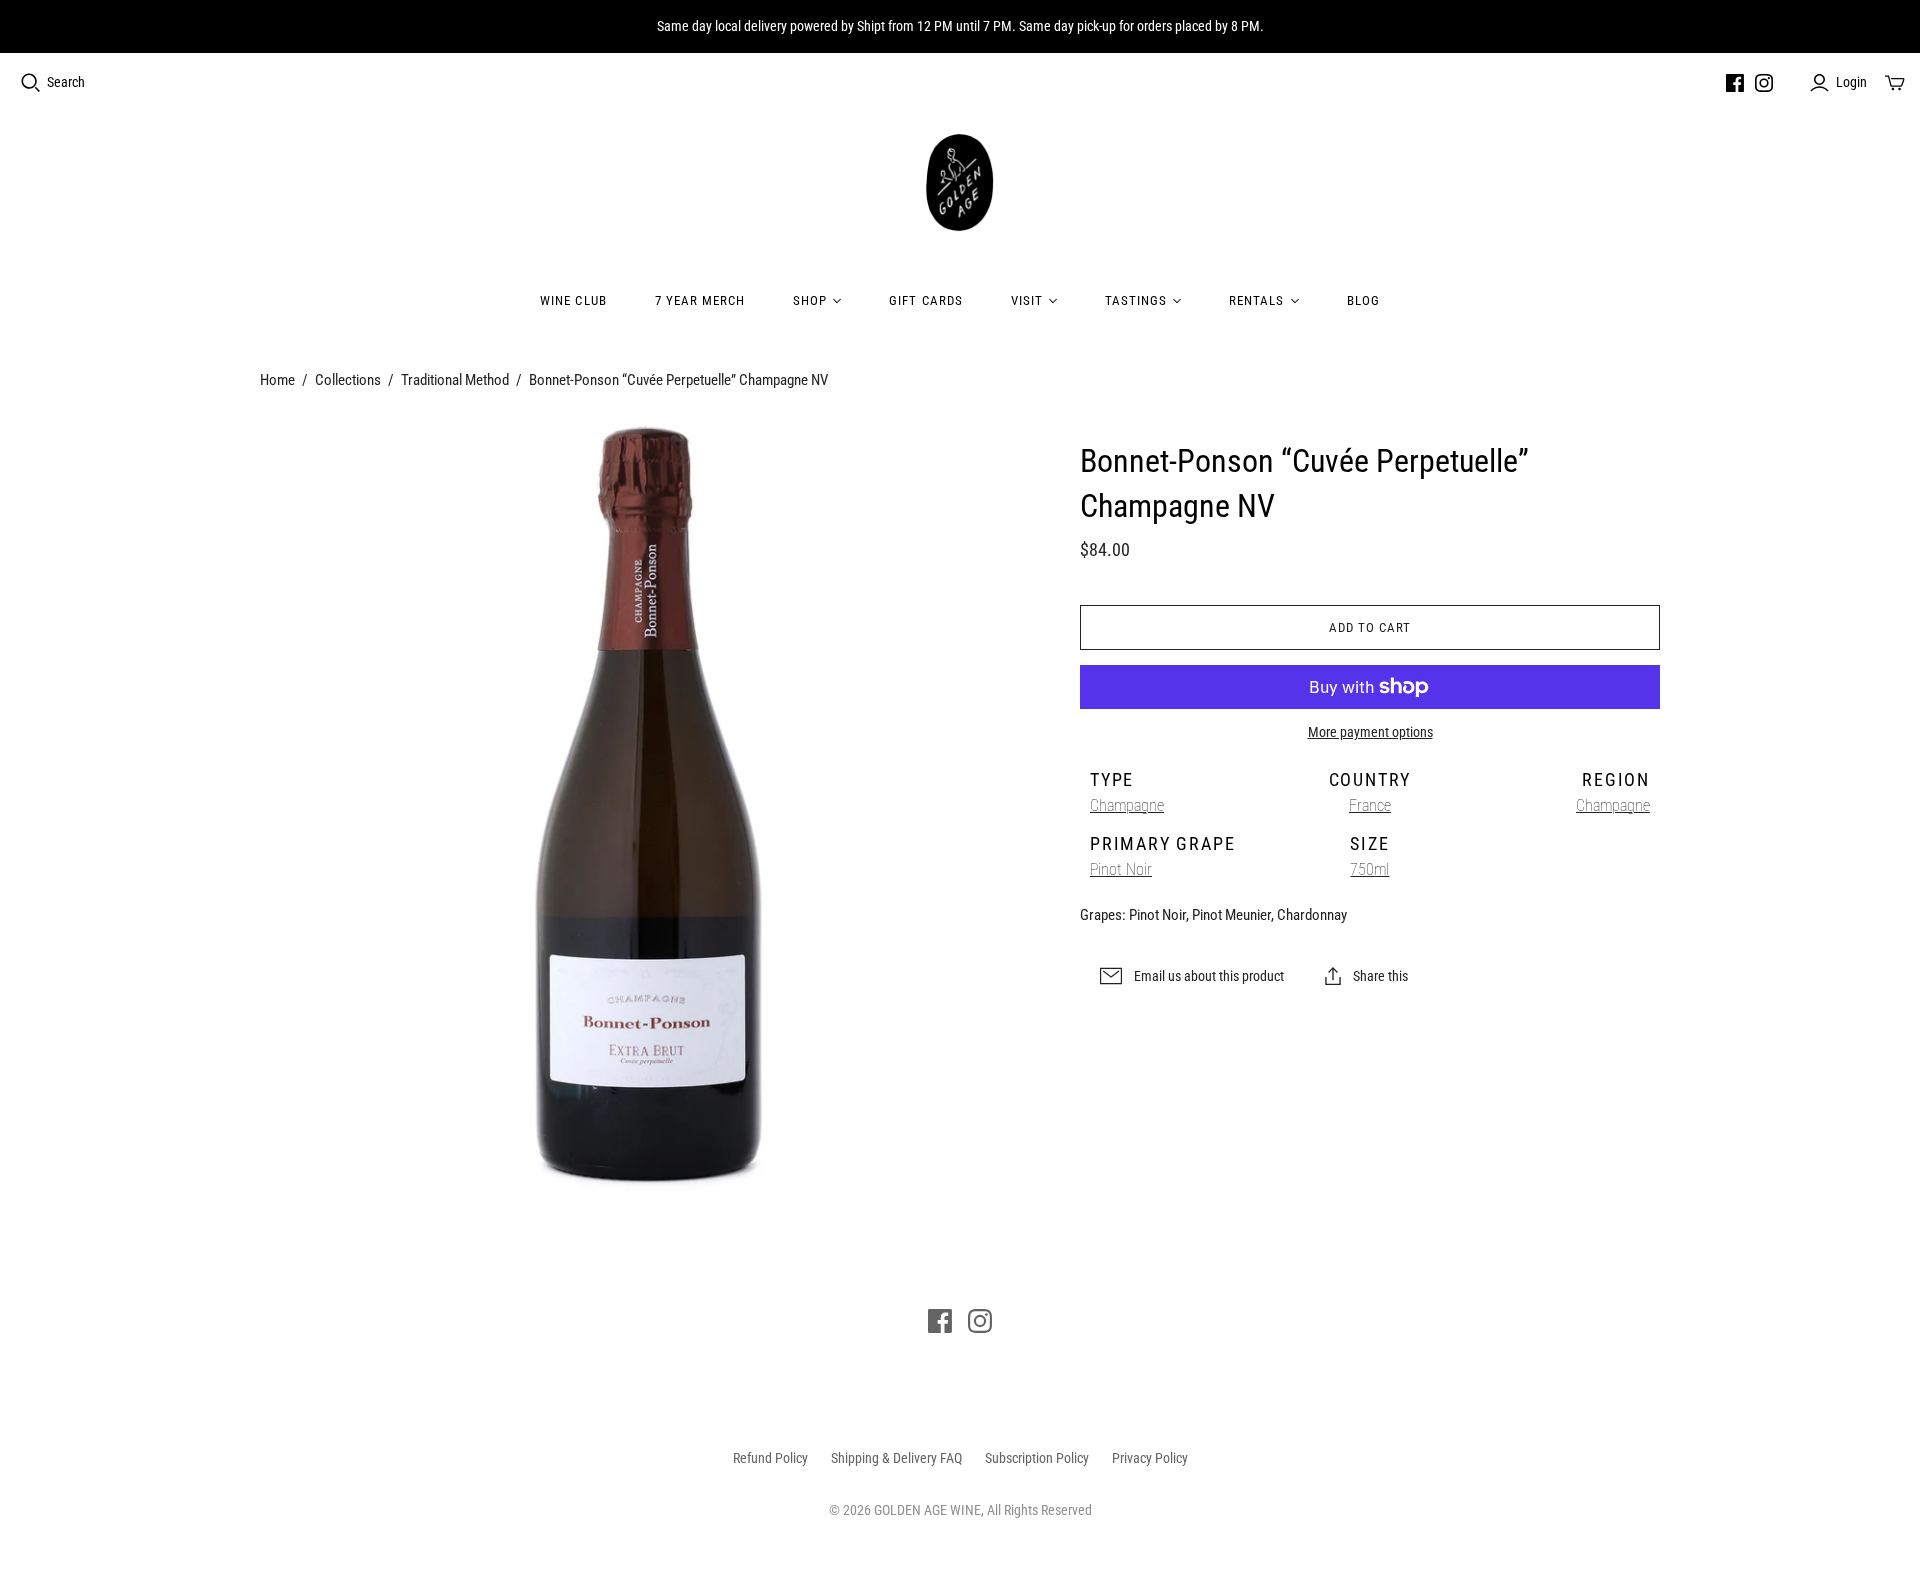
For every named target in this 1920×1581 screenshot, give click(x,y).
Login (1851, 82)
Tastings (1136, 300)
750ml (1369, 869)
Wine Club (573, 300)
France (1370, 805)
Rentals (1256, 300)
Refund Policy (770, 1458)
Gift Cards (925, 300)
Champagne (1127, 805)
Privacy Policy (1150, 1458)
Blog (1363, 300)
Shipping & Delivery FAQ (896, 1458)
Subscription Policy (1037, 1458)
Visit (1027, 300)
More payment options (1370, 732)
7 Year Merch (700, 300)
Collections (348, 380)
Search (66, 82)
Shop (810, 300)
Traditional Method (455, 380)
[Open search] (31, 83)
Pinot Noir (1121, 869)
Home (277, 380)
